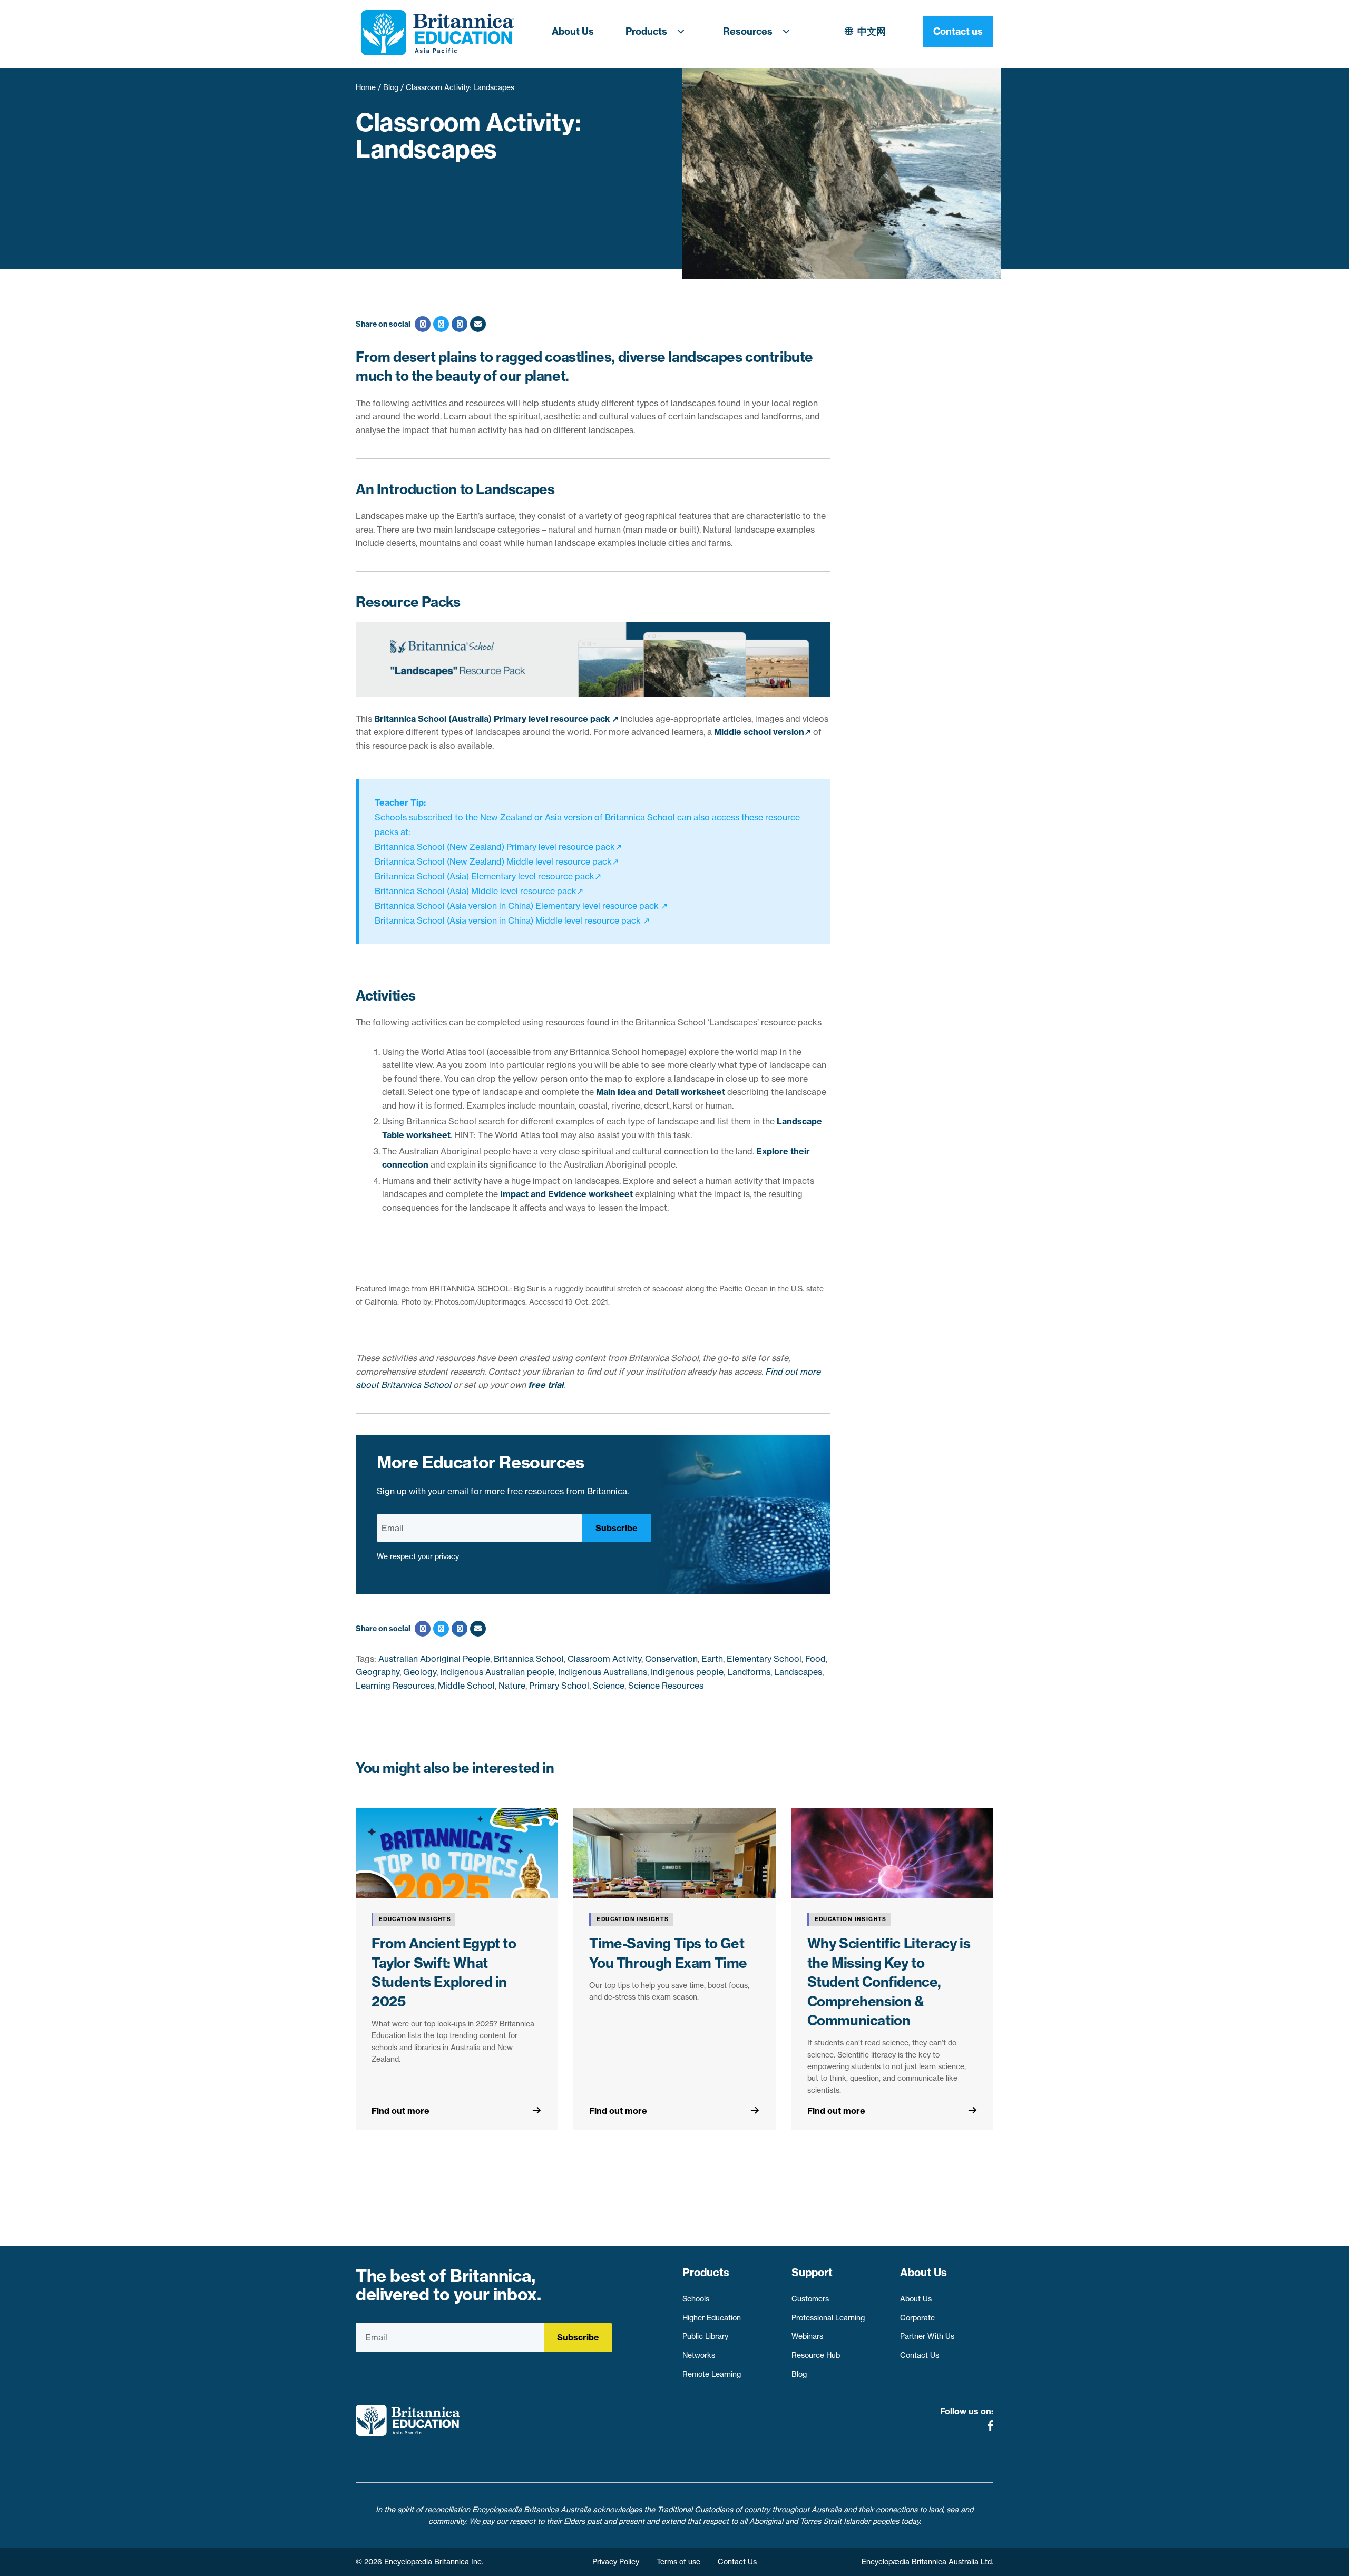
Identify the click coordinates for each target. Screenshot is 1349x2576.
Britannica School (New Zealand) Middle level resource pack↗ (497, 861)
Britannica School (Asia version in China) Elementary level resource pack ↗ (521, 906)
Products (646, 31)
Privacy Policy (616, 2562)
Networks (699, 2355)
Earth (712, 1659)
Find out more (400, 2111)
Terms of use (678, 2562)
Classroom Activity (604, 1659)
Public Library (705, 2336)
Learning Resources (395, 1686)
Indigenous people (687, 1672)
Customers (810, 2299)
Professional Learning (828, 2318)
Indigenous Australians (603, 1672)
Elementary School (764, 1659)
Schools (696, 2299)
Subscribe (617, 1528)
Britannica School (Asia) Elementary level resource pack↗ (488, 876)
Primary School (559, 1686)
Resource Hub (816, 2355)
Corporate (917, 2318)
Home (366, 87)
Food (815, 1659)
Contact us (958, 31)
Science (609, 1686)
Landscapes (798, 1672)
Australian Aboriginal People (434, 1659)
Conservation (671, 1659)
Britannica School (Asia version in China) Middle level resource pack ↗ (512, 920)
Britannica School (529, 1659)
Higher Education (712, 2318)
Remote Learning (712, 2374)
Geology (420, 1672)
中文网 (872, 31)
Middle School (466, 1686)
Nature (512, 1686)
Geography (378, 1672)
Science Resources (666, 1686)
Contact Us (920, 2355)
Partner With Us (927, 2336)
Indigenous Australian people (497, 1672)
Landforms (749, 1672)
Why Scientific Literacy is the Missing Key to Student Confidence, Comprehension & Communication (889, 1982)
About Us (573, 31)
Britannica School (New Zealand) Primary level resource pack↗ (498, 847)
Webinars (807, 2336)
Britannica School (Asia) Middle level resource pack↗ (479, 891)
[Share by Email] (477, 324)
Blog (391, 87)
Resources (748, 31)
